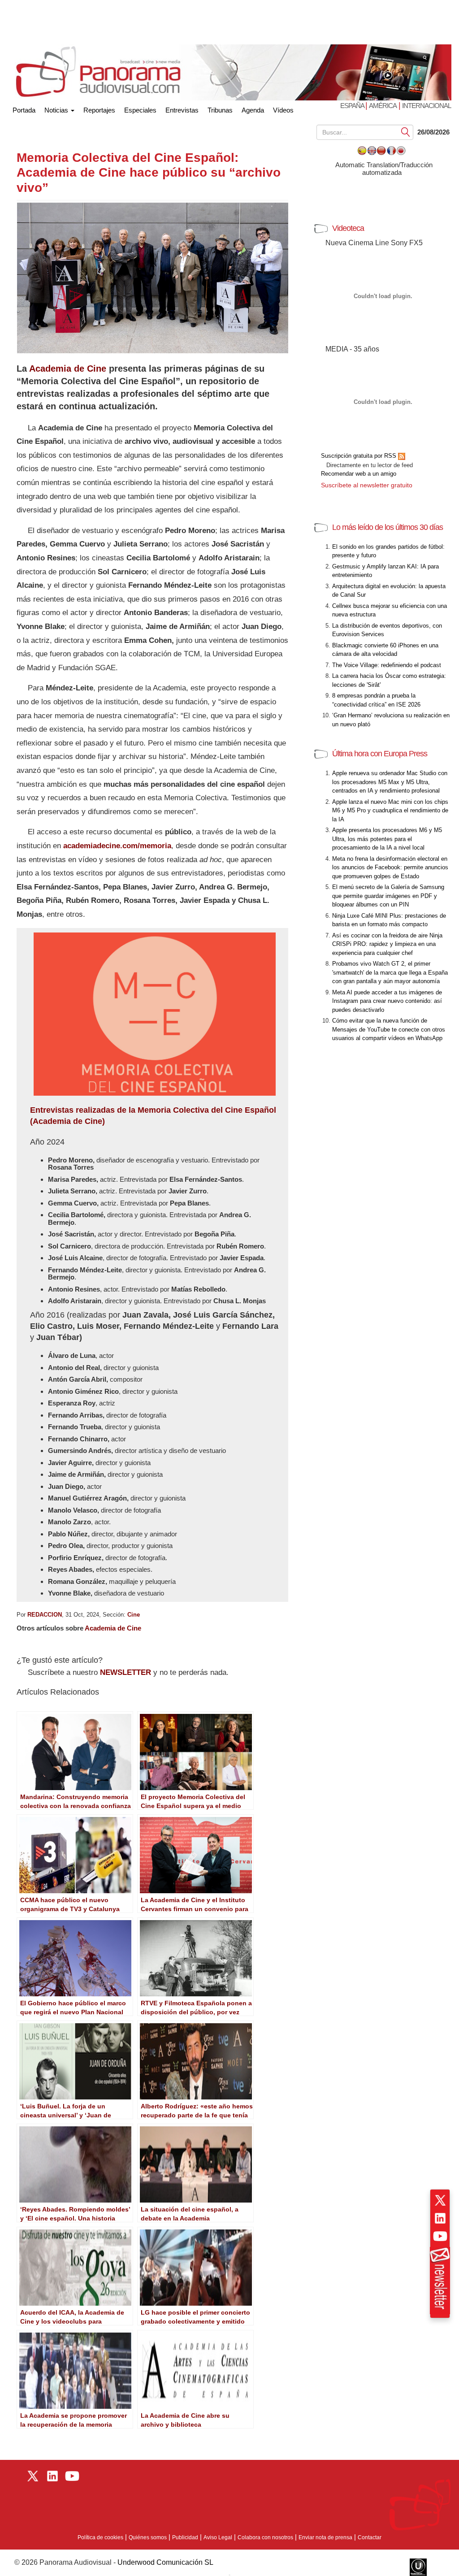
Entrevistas (182, 110)
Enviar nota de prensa (325, 2537)
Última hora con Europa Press (380, 754)
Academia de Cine (68, 369)
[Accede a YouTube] (440, 2236)
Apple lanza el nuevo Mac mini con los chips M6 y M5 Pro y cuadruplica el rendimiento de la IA (390, 811)
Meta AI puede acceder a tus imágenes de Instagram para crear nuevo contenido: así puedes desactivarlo (387, 1001)
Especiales (140, 110)
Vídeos (283, 110)
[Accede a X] (440, 2200)
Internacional (427, 106)
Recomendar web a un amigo (359, 474)
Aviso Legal (218, 2537)
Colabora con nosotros (265, 2537)
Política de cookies (100, 2537)
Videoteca (348, 228)
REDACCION (45, 1615)
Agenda (253, 110)
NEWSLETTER (126, 1672)
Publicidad (185, 2537)
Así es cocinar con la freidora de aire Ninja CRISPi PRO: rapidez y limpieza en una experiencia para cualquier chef (387, 944)
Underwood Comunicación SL (165, 2562)
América (383, 106)
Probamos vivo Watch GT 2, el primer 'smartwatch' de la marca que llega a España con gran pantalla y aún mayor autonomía (390, 972)
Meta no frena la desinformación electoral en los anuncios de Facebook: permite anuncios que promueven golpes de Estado (390, 867)
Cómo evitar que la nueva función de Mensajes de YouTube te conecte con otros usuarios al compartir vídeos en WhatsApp (389, 1029)
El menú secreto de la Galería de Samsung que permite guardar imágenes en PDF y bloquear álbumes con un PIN (388, 896)
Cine (134, 1615)
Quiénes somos (148, 2537)
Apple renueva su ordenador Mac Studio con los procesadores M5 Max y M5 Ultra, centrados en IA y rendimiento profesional (390, 782)
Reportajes (99, 110)
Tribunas (220, 110)
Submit (406, 132)
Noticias (57, 110)
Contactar (370, 2537)
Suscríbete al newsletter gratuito (367, 485)
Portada (24, 108)
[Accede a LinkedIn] (440, 2218)
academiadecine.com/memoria (117, 846)
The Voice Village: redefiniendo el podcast (387, 665)
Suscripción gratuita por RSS (359, 456)
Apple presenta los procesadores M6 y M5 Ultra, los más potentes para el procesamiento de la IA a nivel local (387, 839)
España (353, 106)
